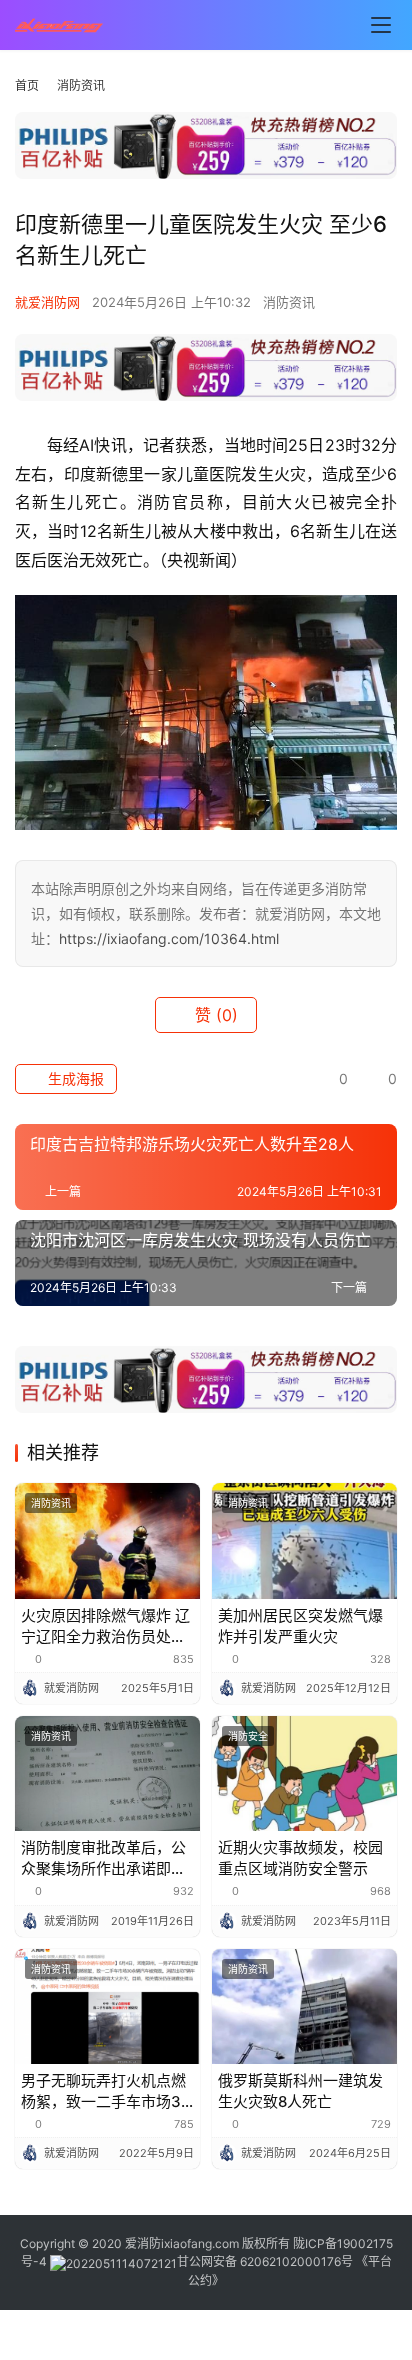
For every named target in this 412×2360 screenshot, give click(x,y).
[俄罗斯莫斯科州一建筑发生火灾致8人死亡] (304, 2007)
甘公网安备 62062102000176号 (265, 2261)
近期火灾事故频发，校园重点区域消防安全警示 (300, 1858)
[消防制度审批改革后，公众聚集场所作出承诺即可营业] (107, 1774)
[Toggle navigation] (381, 25)
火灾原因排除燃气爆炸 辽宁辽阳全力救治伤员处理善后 (105, 1626)
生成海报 (74, 1078)
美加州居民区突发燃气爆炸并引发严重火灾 (300, 1626)
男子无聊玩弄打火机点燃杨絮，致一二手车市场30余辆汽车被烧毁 (106, 2091)
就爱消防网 (47, 302)
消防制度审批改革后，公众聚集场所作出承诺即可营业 (103, 1858)
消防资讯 (289, 302)
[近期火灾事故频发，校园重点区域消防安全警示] (304, 1774)
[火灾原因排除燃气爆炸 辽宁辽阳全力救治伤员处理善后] (107, 1541)
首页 (27, 85)
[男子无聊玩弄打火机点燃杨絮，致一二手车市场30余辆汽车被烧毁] (107, 2007)
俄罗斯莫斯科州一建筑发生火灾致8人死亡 (300, 2091)
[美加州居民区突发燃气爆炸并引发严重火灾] (304, 1541)
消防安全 (248, 1736)
